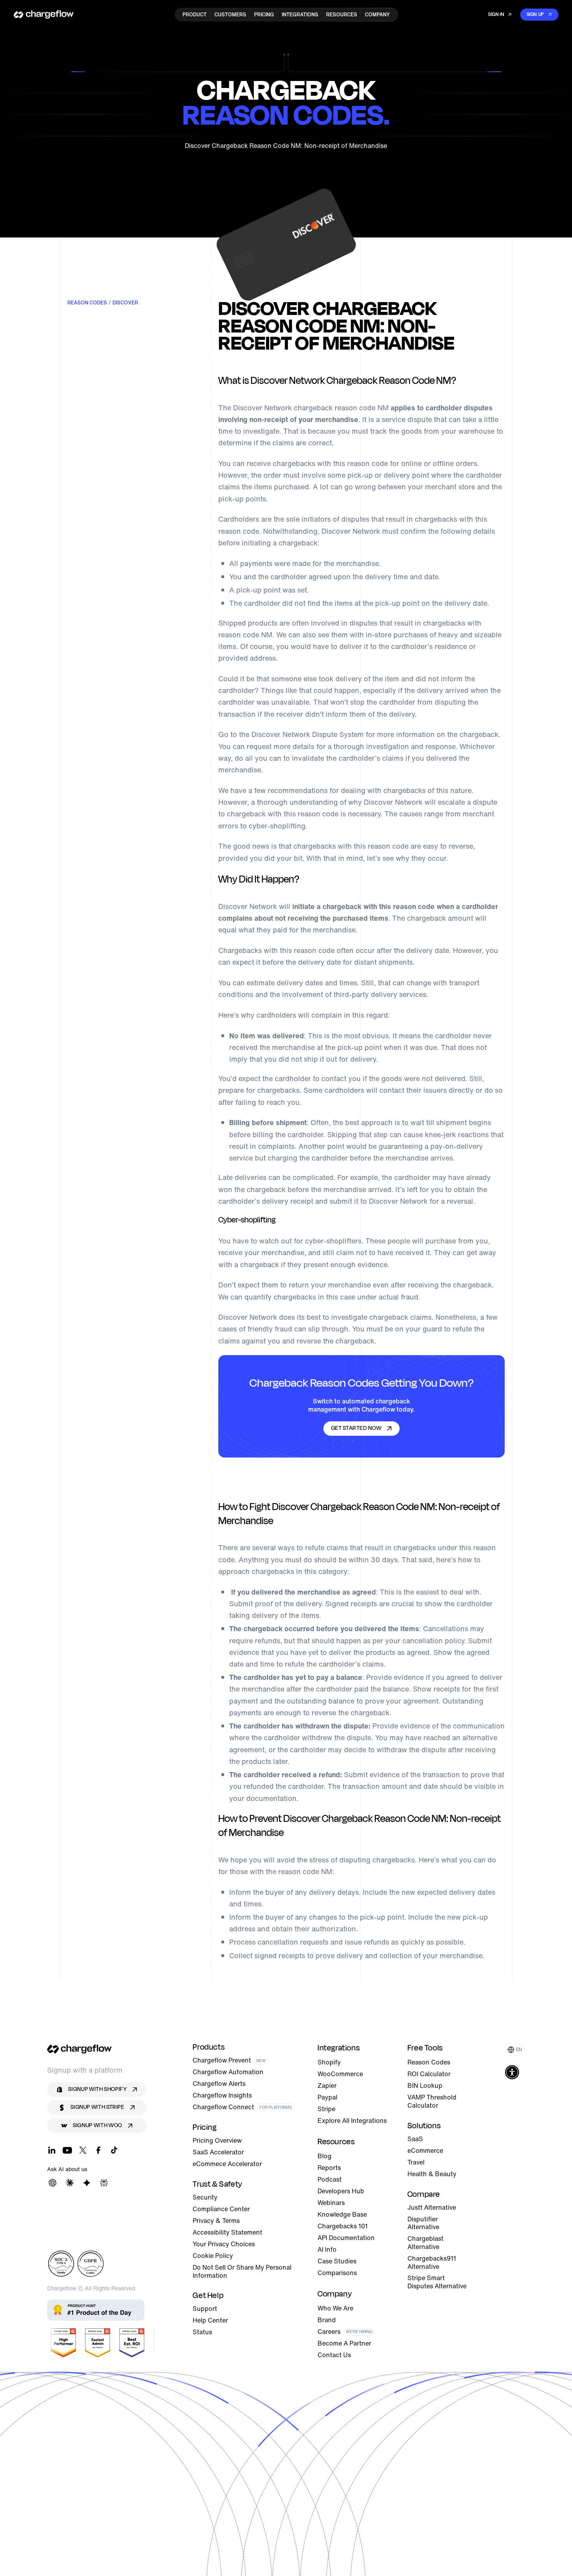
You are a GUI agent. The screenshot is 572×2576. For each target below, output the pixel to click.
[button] (515, 2049)
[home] (44, 14)
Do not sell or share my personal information (242, 2272)
